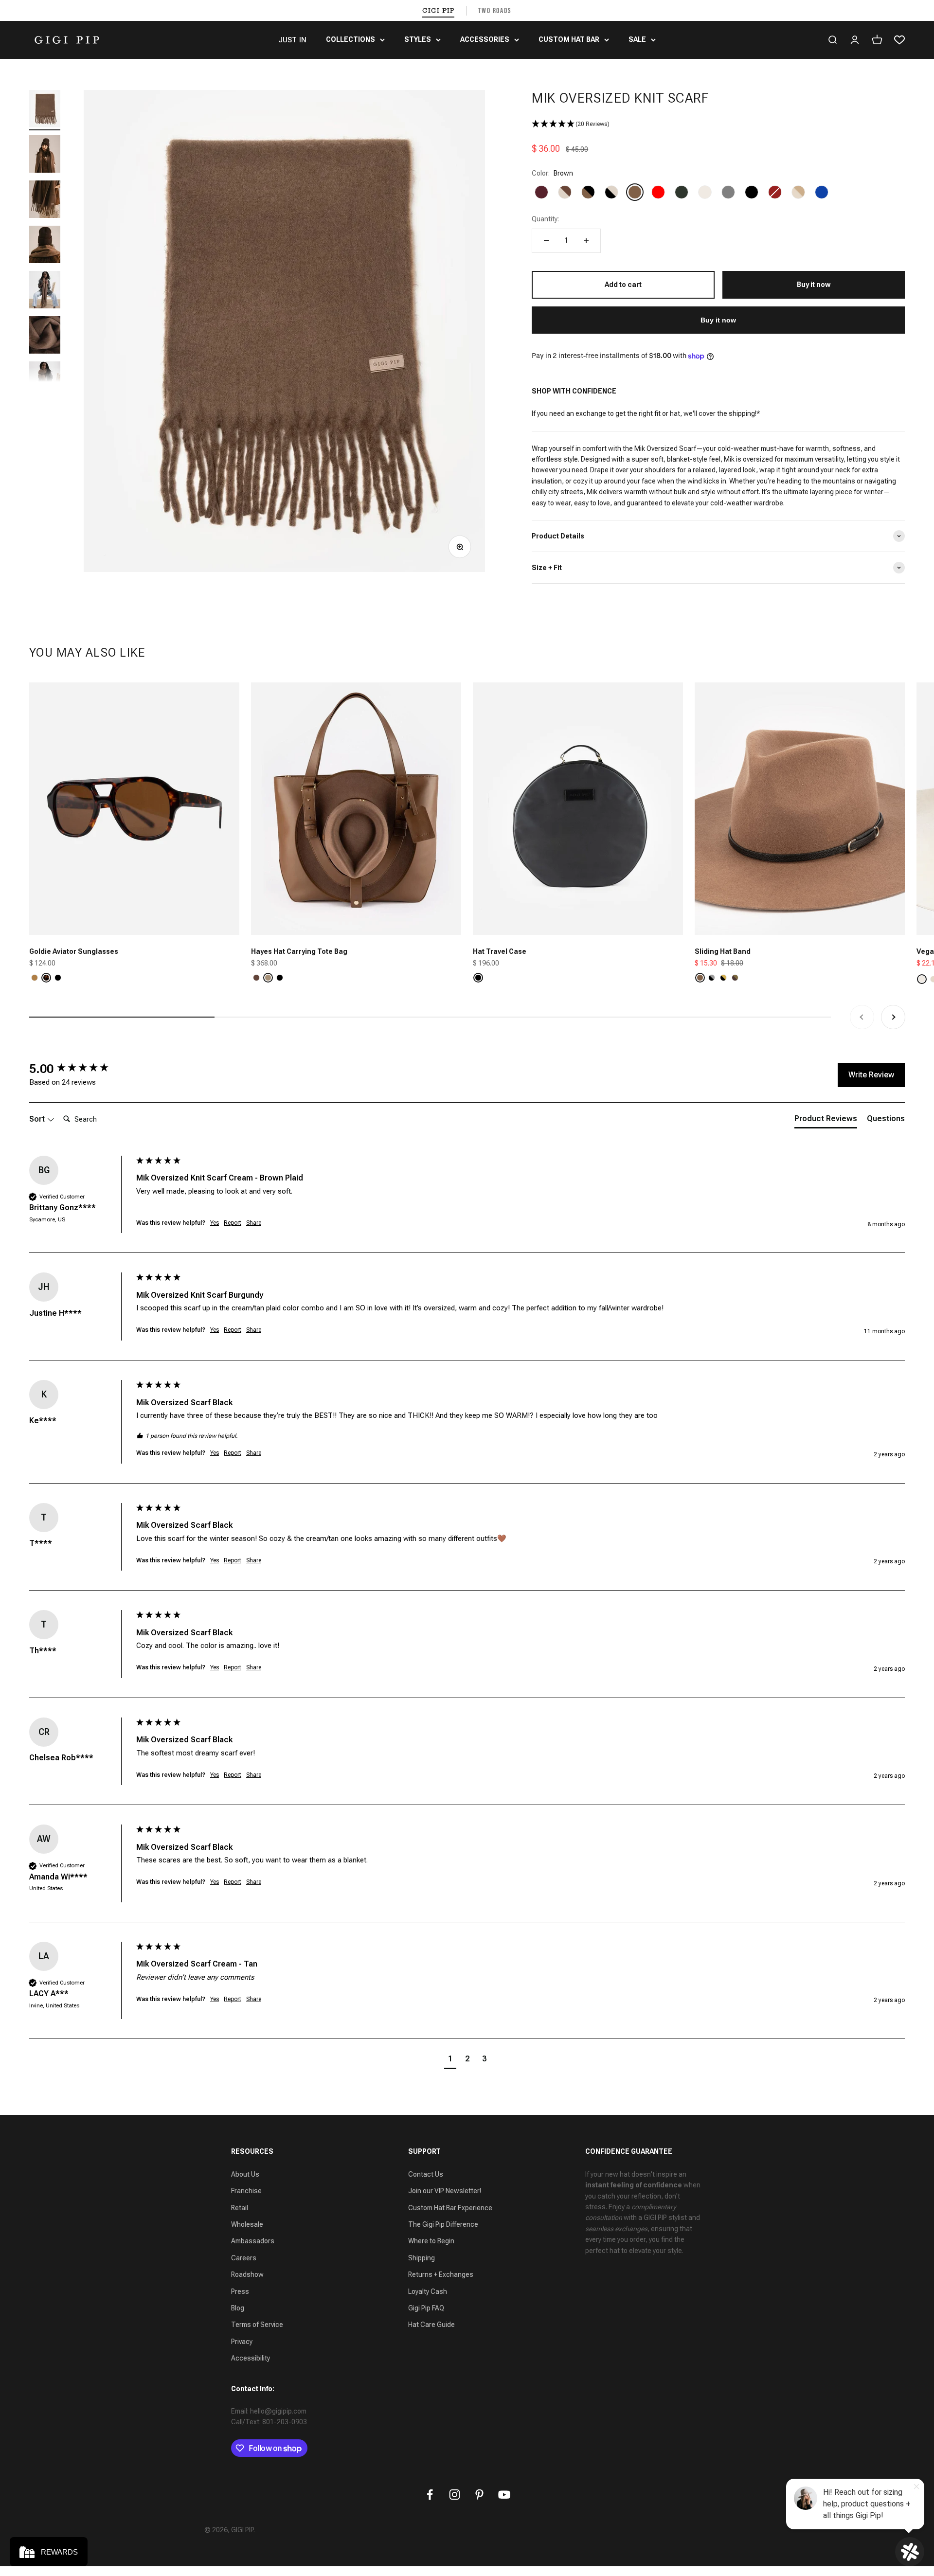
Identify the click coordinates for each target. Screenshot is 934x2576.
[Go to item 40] (45, 291)
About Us (245, 2174)
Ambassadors (253, 2241)
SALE (637, 39)
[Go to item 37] (45, 155)
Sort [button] (38, 1119)
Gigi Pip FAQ (426, 2308)
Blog (238, 2308)
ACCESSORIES (485, 39)
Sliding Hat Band (723, 951)
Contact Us (426, 2174)
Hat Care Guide (431, 2325)
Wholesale (247, 2224)
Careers (244, 2258)
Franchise (246, 2191)
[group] (80, 1069)
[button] (718, 124)
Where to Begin (431, 2241)
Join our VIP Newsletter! (445, 2191)
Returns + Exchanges (441, 2274)
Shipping (422, 2258)
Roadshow (247, 2274)
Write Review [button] (871, 1075)
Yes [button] (215, 1223)
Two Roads (495, 10)
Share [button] (254, 1223)
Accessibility (251, 2358)
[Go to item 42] (45, 382)
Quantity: (545, 219)
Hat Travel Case (500, 951)
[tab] (826, 1121)
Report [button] (233, 1223)
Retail (240, 2208)
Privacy (242, 2342)
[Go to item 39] (45, 246)
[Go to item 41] (45, 336)
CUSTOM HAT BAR (569, 39)
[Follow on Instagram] (455, 2495)
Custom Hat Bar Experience (450, 2208)
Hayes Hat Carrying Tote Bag (299, 951)
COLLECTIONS (350, 39)
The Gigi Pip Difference (443, 2224)
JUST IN (292, 40)
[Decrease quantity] (546, 241)
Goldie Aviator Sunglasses (74, 951)
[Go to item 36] (45, 110)
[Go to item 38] (45, 201)
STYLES (418, 39)
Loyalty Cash (428, 2291)
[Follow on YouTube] (504, 2495)
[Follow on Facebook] (430, 2495)
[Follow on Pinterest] (479, 2495)
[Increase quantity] (586, 241)
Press (240, 2291)
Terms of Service (257, 2325)
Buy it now (718, 320)
